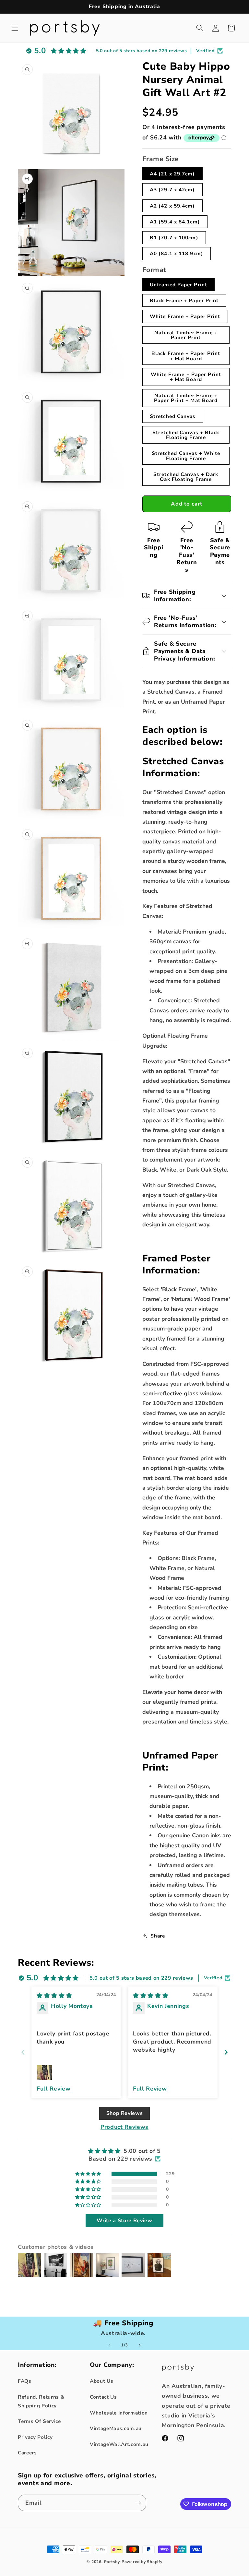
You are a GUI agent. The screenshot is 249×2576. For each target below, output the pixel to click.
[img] (54, 1996)
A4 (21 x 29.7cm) (172, 174)
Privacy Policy (35, 2437)
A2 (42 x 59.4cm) (172, 206)
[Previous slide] (23, 2052)
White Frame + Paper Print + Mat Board (186, 377)
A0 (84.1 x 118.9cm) (177, 253)
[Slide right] (139, 2345)
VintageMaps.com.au (116, 2428)
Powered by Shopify (142, 2562)
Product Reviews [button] (124, 2127)
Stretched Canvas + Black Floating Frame (186, 435)
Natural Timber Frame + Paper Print (186, 335)
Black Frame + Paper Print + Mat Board (186, 356)
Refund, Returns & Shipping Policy (41, 2401)
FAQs (25, 2381)
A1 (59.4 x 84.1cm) (175, 222)
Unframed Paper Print (178, 285)
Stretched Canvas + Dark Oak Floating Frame (186, 477)
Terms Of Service (39, 2421)
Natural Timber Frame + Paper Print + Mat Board (186, 398)
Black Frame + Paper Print (184, 300)
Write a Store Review (124, 2221)
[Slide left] (110, 2345)
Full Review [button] (53, 2089)
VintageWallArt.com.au (119, 2444)
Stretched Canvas (173, 416)
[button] (15, 28)
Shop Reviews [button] (125, 2113)
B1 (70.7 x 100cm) (174, 238)
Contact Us (103, 2397)
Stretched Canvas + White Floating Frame (186, 456)
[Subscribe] (138, 2503)
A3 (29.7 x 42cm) (172, 190)
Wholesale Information (119, 2413)
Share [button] (158, 1936)
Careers (27, 2453)
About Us (101, 2381)
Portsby (112, 2562)
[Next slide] (226, 2052)
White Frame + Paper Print (185, 316)
